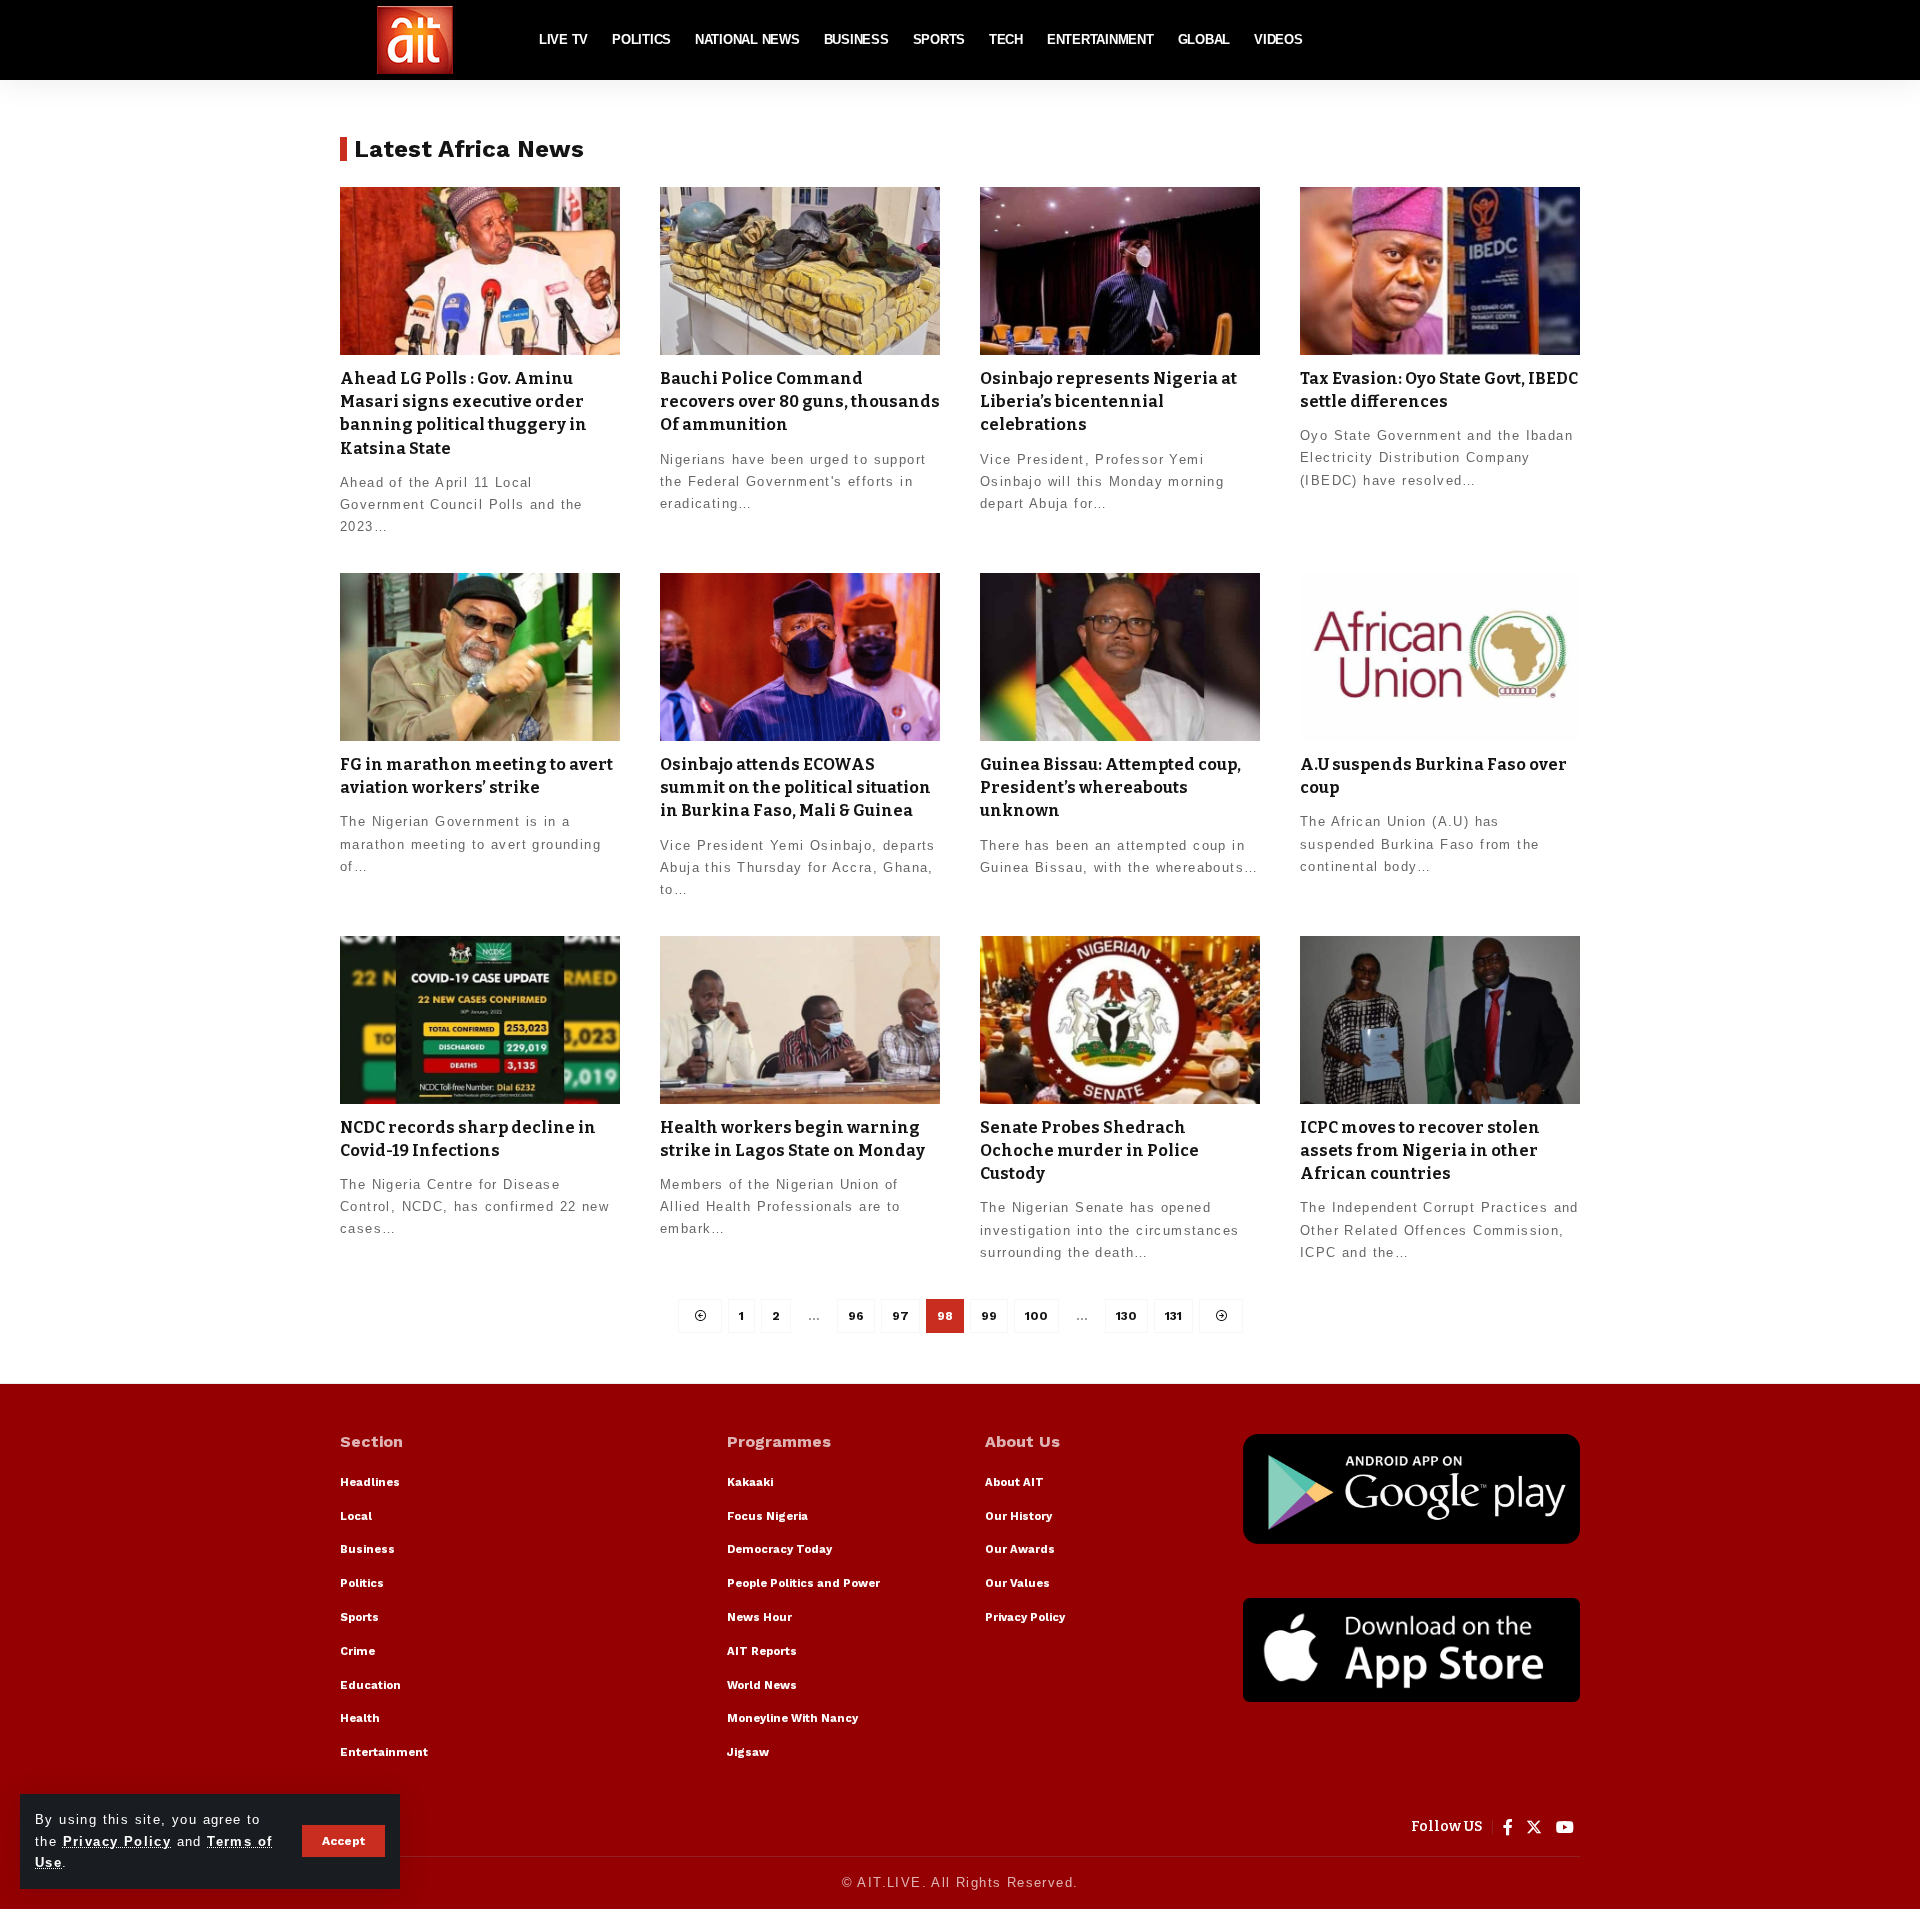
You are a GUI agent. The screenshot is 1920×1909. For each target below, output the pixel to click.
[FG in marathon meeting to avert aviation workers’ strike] (480, 657)
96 (856, 1316)
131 (1173, 1316)
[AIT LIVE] (415, 40)
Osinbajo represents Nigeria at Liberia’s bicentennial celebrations (1108, 401)
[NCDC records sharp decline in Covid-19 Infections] (480, 1020)
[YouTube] (1565, 1827)
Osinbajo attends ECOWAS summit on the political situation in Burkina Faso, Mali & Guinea (795, 787)
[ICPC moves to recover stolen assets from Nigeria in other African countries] (1440, 1020)
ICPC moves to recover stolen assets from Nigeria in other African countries (1420, 1150)
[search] (1565, 40)
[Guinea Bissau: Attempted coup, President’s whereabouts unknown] (1120, 657)
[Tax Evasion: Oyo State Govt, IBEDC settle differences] (1440, 271)
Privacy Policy (117, 1841)
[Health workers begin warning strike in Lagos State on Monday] (800, 1020)
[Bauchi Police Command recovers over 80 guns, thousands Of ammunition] (800, 271)
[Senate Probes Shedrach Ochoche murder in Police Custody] (1120, 1020)
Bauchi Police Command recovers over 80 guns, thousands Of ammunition (800, 401)
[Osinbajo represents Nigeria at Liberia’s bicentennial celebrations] (1120, 271)
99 (989, 1316)
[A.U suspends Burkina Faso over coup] (1440, 657)
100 (1036, 1316)
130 (1126, 1316)
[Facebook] (1508, 1827)
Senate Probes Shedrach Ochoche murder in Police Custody (1089, 1150)
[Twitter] (1534, 1827)
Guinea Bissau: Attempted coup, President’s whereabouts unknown (1110, 787)
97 (900, 1316)
